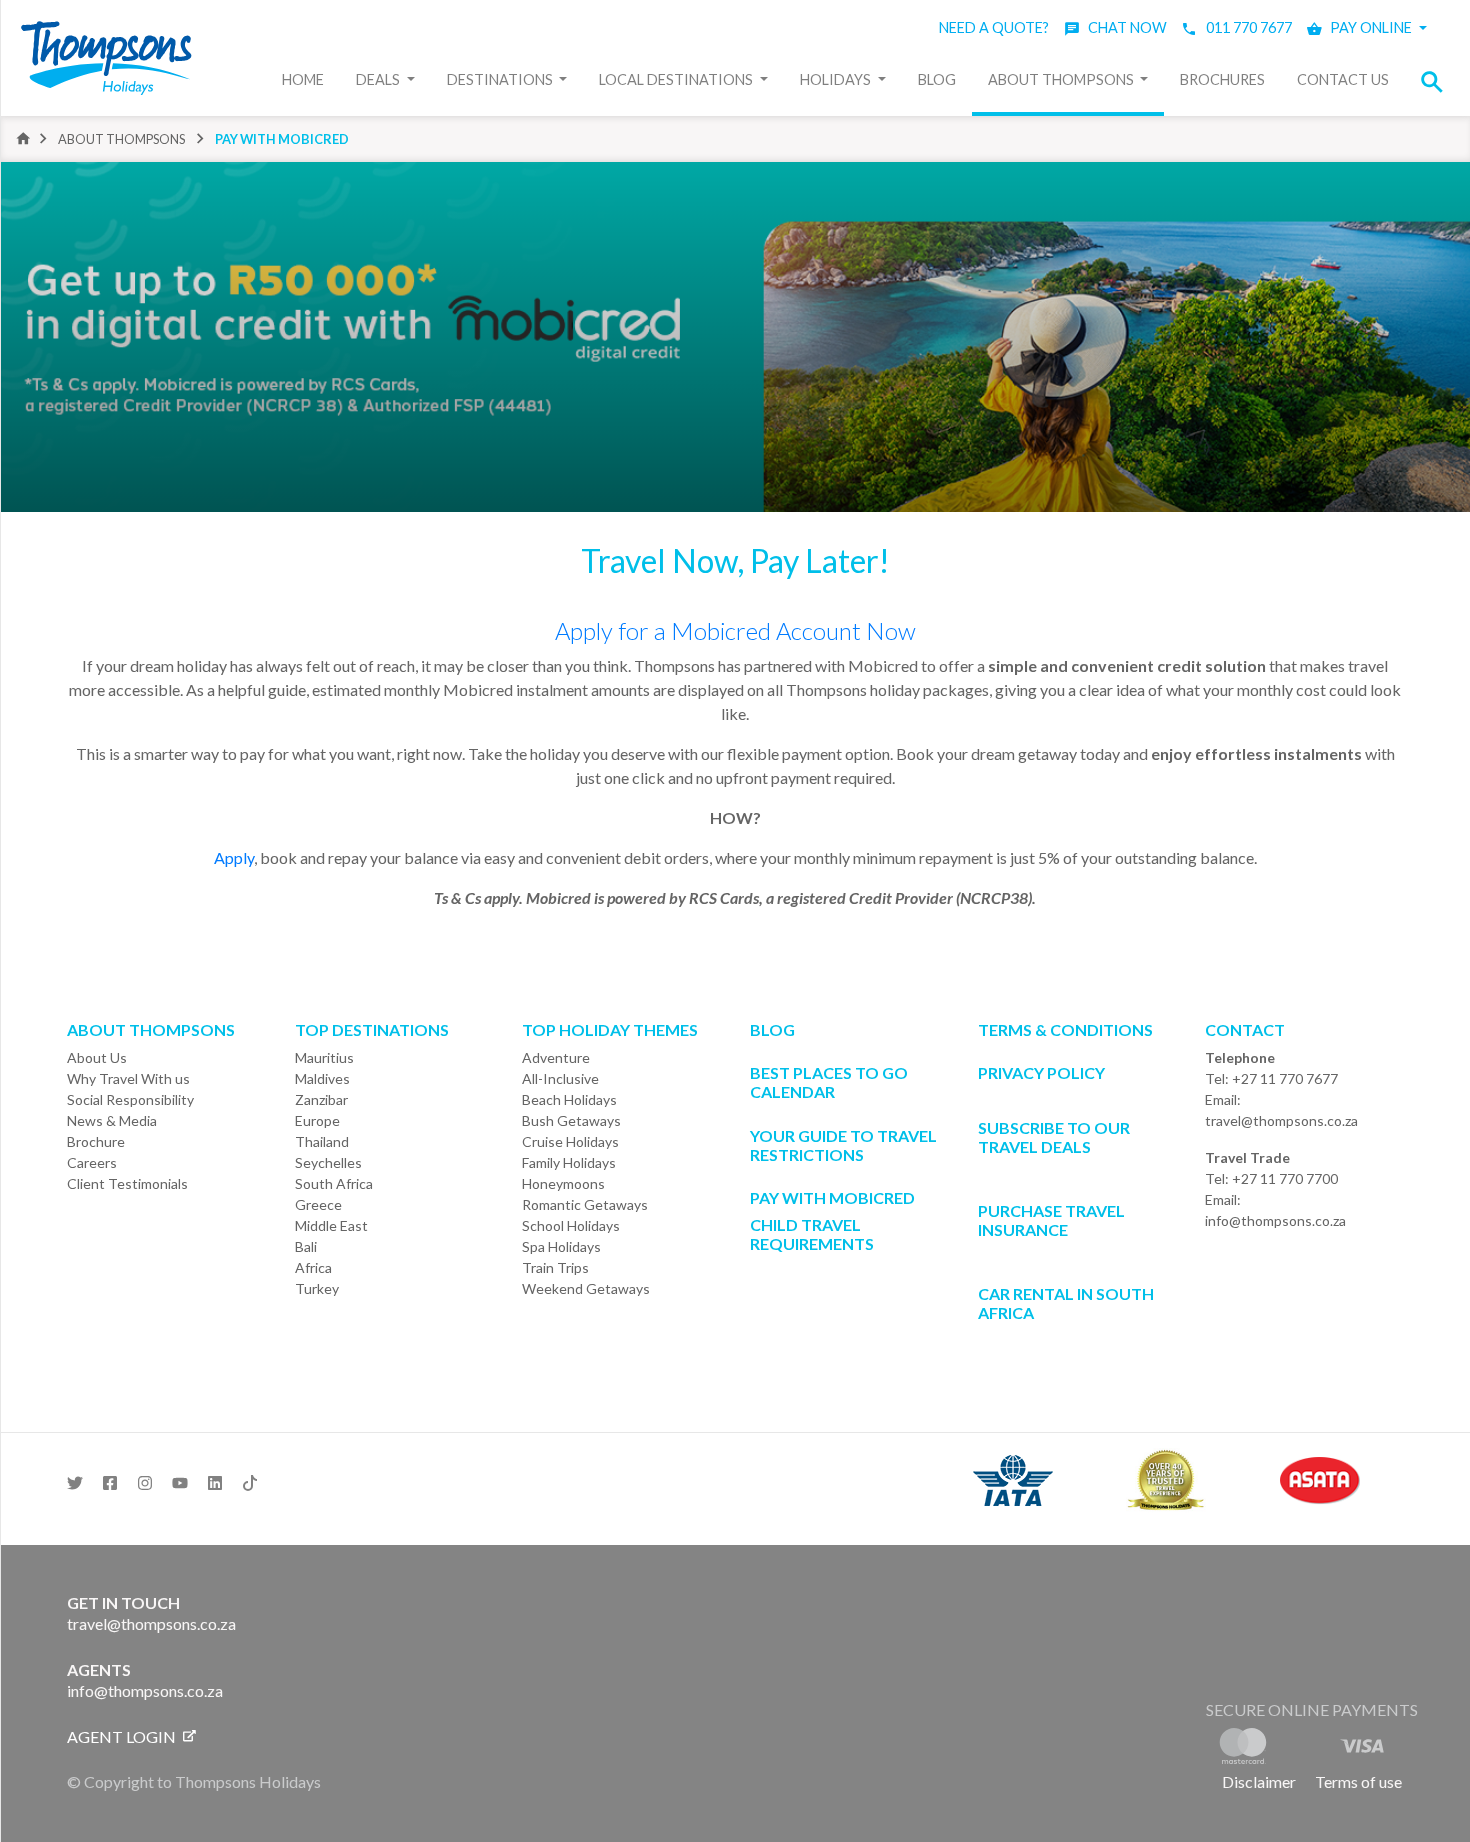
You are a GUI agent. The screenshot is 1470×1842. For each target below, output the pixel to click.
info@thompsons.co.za (1275, 1220)
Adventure (556, 1057)
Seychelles (328, 1162)
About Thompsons (1062, 79)
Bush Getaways (571, 1120)
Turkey (317, 1288)
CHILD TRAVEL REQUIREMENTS (812, 1234)
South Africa (334, 1183)
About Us (97, 1057)
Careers (92, 1162)
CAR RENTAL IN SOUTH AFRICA (1066, 1303)
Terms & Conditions (1065, 1029)
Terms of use (1358, 1781)
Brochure (96, 1141)
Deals (379, 79)
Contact (1245, 1029)
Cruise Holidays (570, 1141)
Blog (937, 79)
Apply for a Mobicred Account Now (735, 630)
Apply (234, 857)
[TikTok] (250, 1477)
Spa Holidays (561, 1246)
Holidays (837, 79)
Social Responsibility (130, 1099)
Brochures (1222, 79)
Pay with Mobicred (282, 139)
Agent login (123, 1736)
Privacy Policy (1041, 1072)
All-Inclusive (560, 1078)
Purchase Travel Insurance (1051, 1220)
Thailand (322, 1141)
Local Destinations (677, 79)
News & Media (112, 1120)
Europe (317, 1120)
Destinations (501, 79)
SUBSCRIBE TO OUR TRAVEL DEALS (1054, 1137)
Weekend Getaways (586, 1288)
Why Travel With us (128, 1078)
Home (303, 79)
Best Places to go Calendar (829, 1082)
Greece (318, 1204)
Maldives (322, 1078)
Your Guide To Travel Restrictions (843, 1145)
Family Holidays (569, 1162)
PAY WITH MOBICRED (832, 1197)
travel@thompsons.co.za (1281, 1120)
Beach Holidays (569, 1099)
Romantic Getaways (585, 1204)
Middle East (331, 1225)
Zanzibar (321, 1099)
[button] (1438, 81)
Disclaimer (1259, 1781)
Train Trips (555, 1267)
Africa (313, 1267)
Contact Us (1343, 79)
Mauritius (324, 1057)
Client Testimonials (127, 1183)
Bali (306, 1246)
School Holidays (571, 1225)
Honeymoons (563, 1183)
